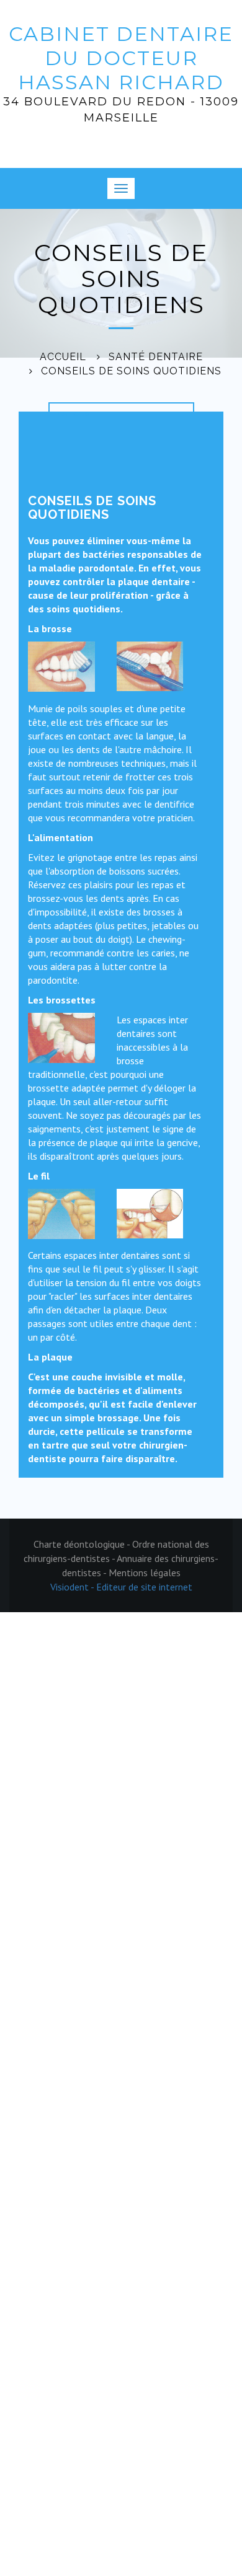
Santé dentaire (156, 357)
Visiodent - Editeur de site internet (121, 1587)
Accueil (63, 357)
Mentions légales (145, 1573)
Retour (74, 414)
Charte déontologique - (83, 1544)
